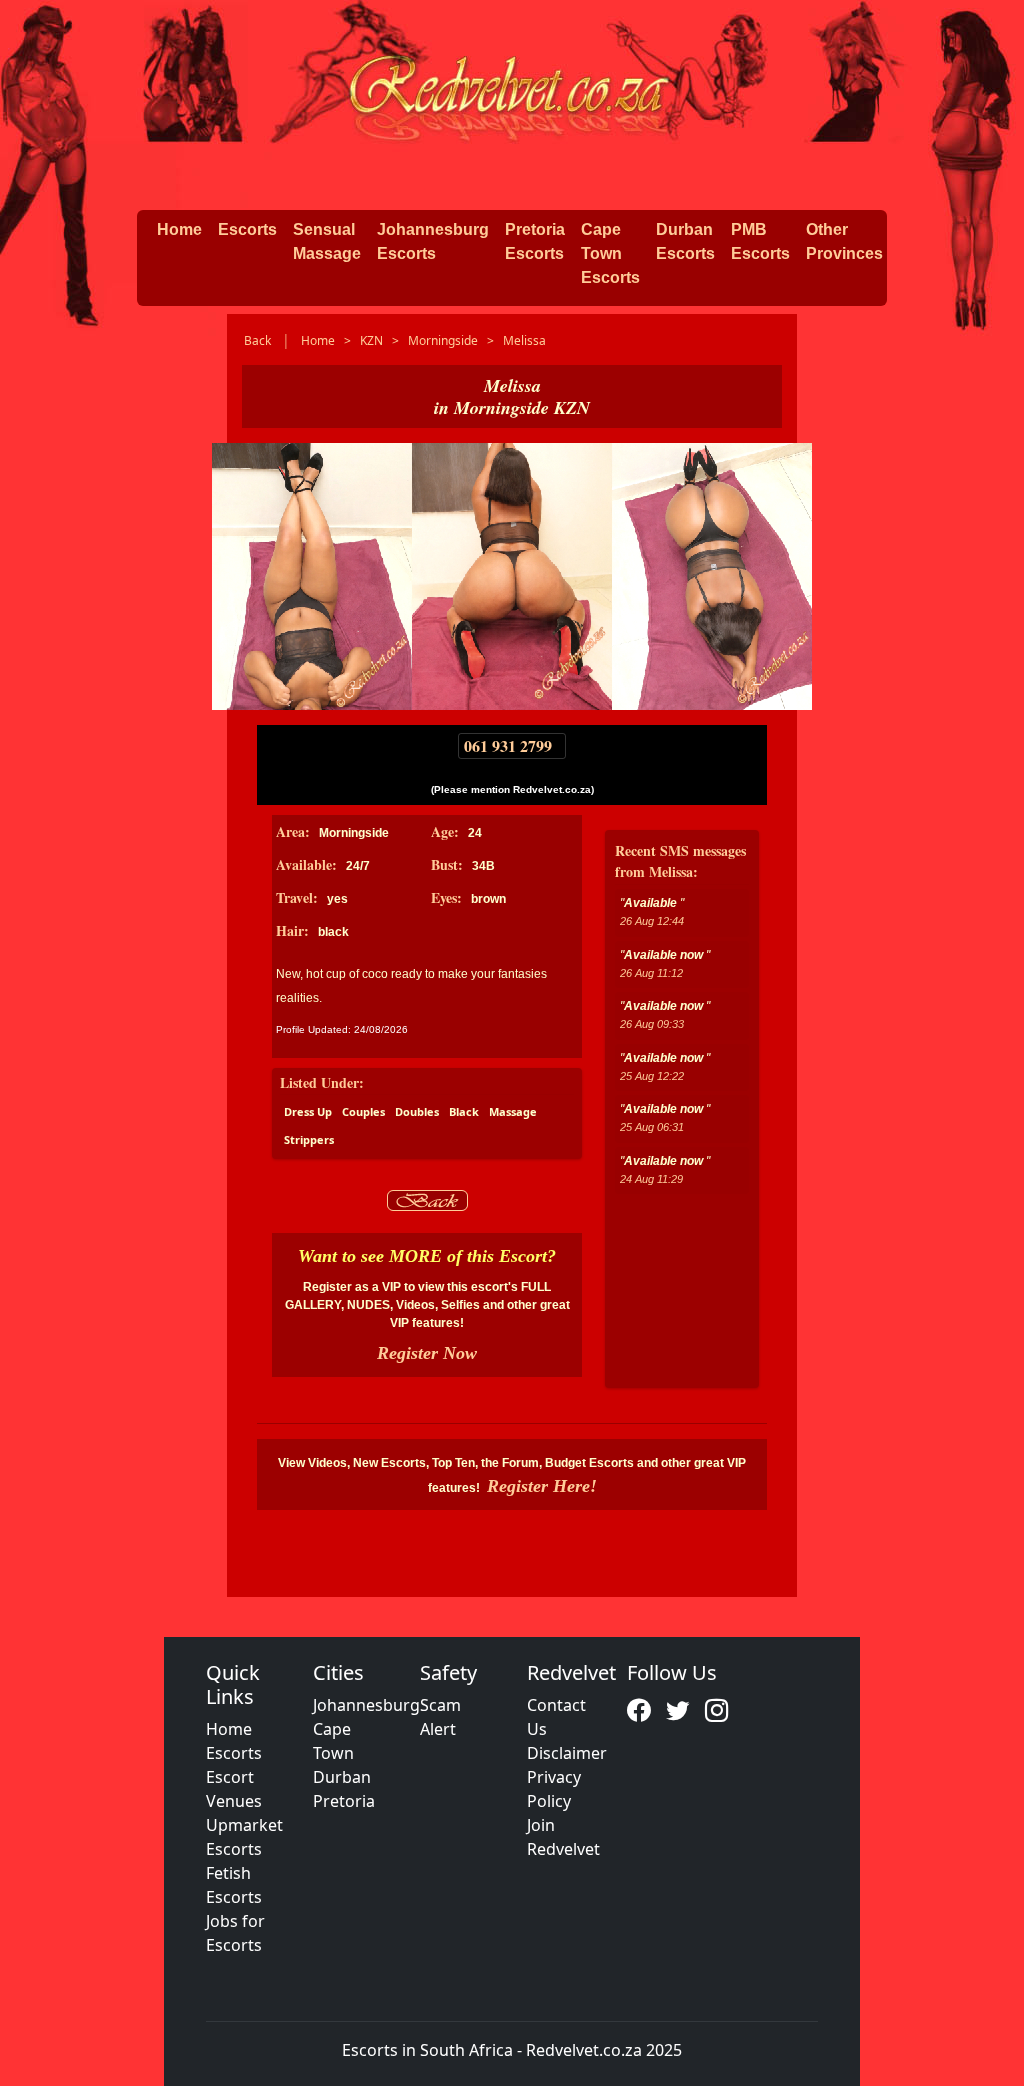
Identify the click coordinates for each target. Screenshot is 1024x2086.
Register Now (427, 1353)
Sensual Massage (327, 241)
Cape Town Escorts (610, 253)
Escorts (247, 229)
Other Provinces (844, 241)
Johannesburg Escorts (433, 241)
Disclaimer (567, 1753)
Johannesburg (366, 1705)
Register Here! (542, 1486)
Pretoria (344, 1801)
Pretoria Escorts (535, 241)
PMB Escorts (760, 241)
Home (179, 229)
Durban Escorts (685, 241)
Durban (342, 1777)
